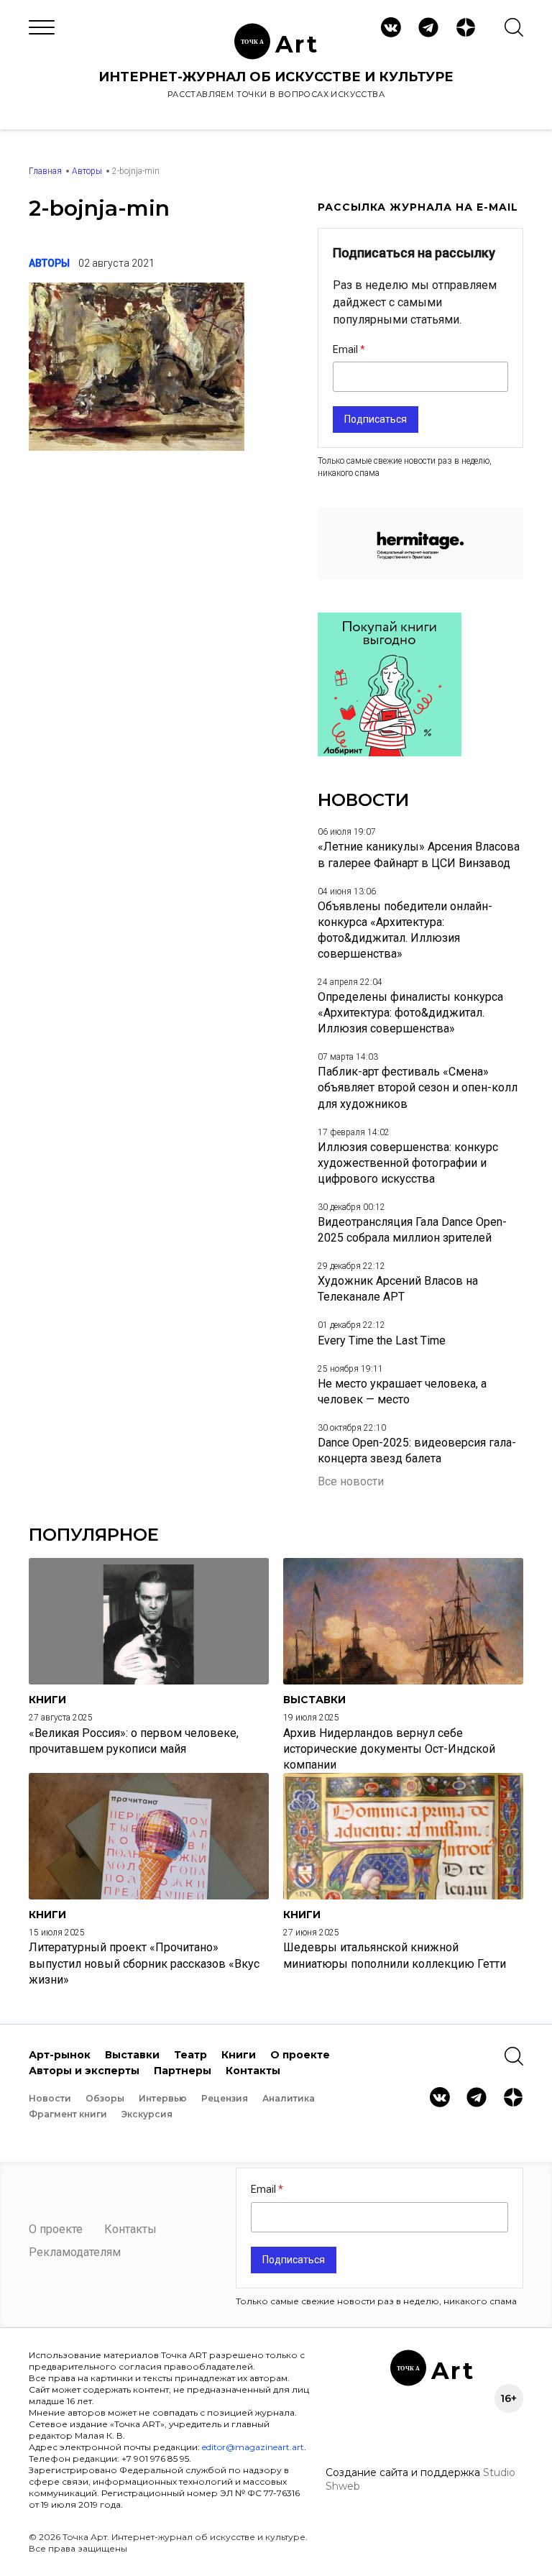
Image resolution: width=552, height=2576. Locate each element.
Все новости (351, 1481)
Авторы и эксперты (84, 2071)
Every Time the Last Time (382, 1340)
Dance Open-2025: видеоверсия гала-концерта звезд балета (417, 1450)
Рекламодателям (75, 2252)
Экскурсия (147, 2114)
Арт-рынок (60, 2055)
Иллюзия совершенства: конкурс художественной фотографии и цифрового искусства (408, 1163)
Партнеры (183, 2071)
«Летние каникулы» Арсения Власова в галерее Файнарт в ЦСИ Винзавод (419, 854)
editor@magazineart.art (253, 2447)
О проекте (300, 2055)
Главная (45, 171)
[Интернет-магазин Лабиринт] (390, 752)
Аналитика (289, 2098)
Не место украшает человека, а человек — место (402, 1392)
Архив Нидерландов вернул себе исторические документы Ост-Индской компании (389, 1749)
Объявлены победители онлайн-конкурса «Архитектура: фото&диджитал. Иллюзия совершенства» (405, 930)
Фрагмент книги (68, 2114)
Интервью (163, 2098)
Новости (50, 2098)
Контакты (253, 2071)
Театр (190, 2055)
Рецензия (225, 2098)
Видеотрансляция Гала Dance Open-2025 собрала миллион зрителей (412, 1230)
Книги (239, 2055)
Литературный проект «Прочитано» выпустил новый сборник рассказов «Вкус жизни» (144, 1963)
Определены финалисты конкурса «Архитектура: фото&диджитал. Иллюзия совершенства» (410, 1013)
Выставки (132, 2055)
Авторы (87, 171)
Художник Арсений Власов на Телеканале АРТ (398, 1289)
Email (346, 349)
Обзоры (105, 2098)
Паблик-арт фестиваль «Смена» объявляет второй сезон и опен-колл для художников (418, 1087)
